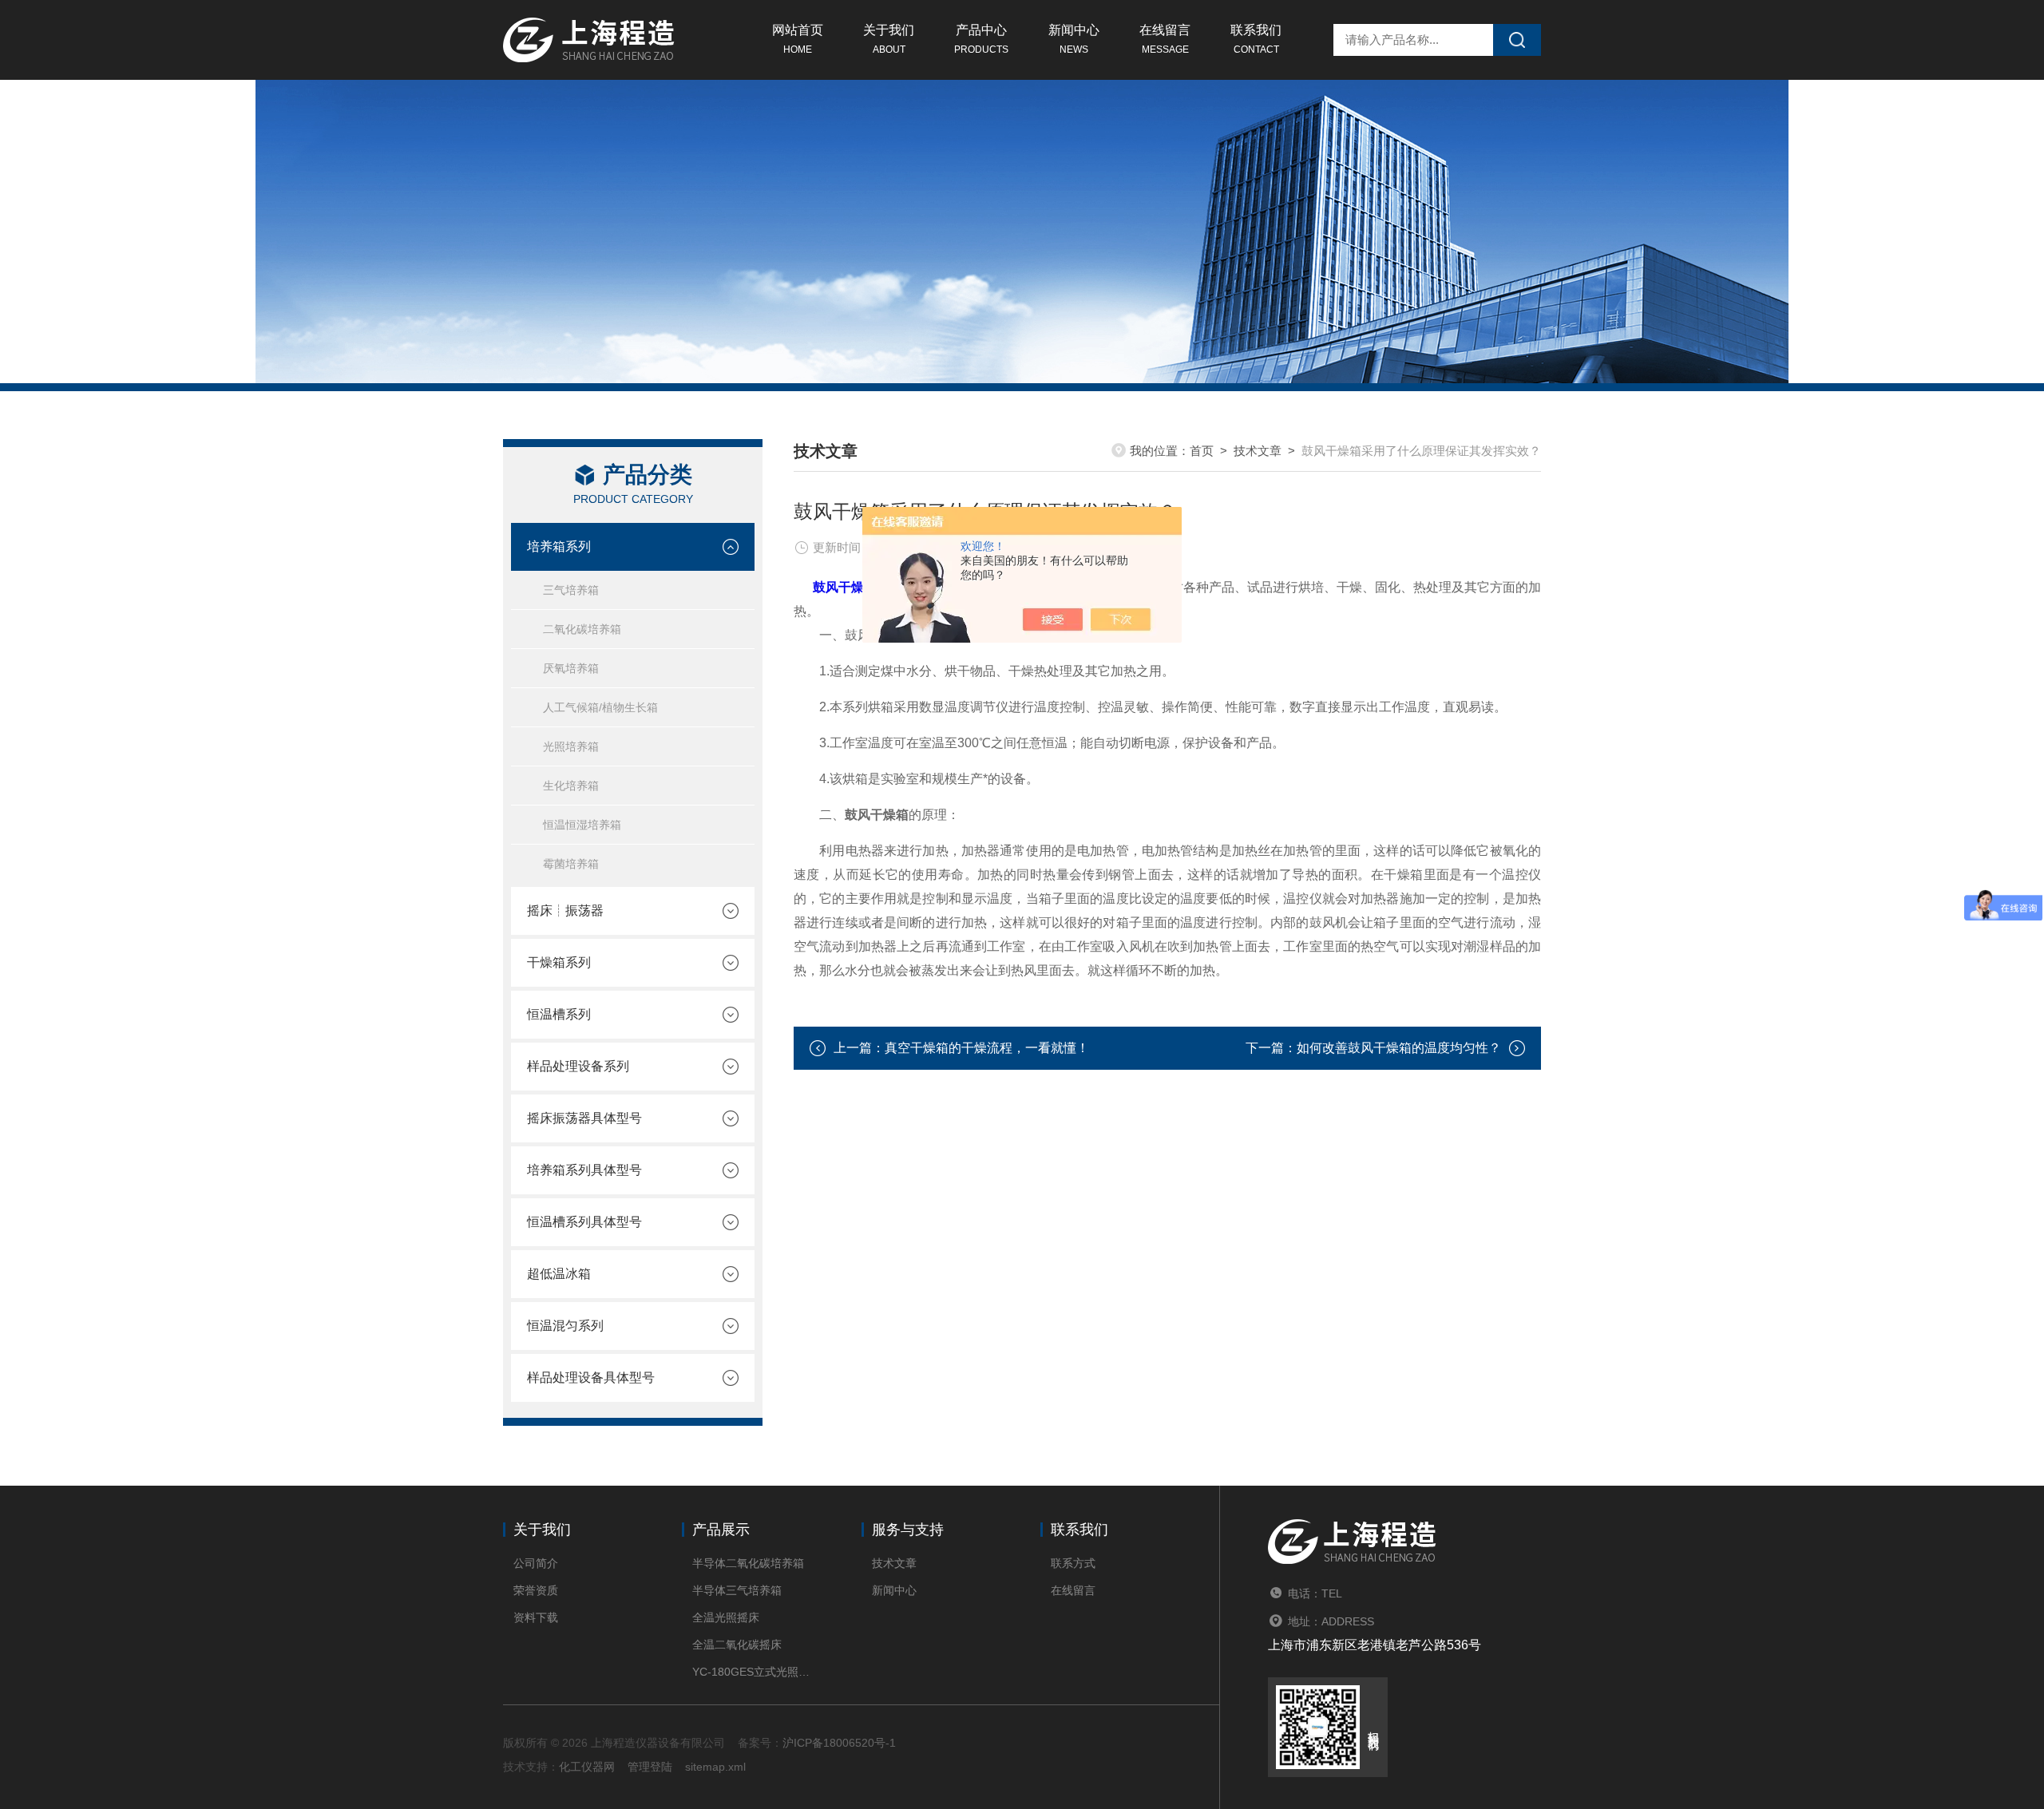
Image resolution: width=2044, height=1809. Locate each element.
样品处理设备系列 (578, 1066)
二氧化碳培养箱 (582, 629)
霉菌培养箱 (571, 864)
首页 (1202, 451)
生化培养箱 (571, 786)
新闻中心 (1074, 39)
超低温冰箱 (559, 1274)
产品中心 (981, 39)
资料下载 (536, 1617)
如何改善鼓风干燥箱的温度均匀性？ (1399, 1048)
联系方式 (1073, 1563)
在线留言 (1165, 39)
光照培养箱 (571, 746)
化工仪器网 (587, 1767)
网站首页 (798, 39)
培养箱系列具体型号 (584, 1170)
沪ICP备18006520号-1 (839, 1743)
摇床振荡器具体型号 (584, 1118)
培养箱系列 (559, 546)
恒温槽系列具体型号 (584, 1222)
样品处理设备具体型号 (591, 1378)
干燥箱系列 (559, 962)
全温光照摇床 (726, 1617)
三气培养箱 (571, 590)
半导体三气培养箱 (737, 1590)
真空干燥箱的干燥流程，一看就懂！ (987, 1048)
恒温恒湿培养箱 (582, 825)
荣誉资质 (536, 1590)
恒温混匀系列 (565, 1326)
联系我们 (1256, 39)
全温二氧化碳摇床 (737, 1645)
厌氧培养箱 (571, 668)
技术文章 (1258, 451)
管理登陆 (650, 1767)
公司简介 (536, 1563)
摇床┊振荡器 (565, 910)
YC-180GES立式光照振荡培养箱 (753, 1672)
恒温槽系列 (559, 1014)
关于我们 (889, 39)
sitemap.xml (715, 1767)
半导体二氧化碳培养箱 (748, 1563)
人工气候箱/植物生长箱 (600, 707)
